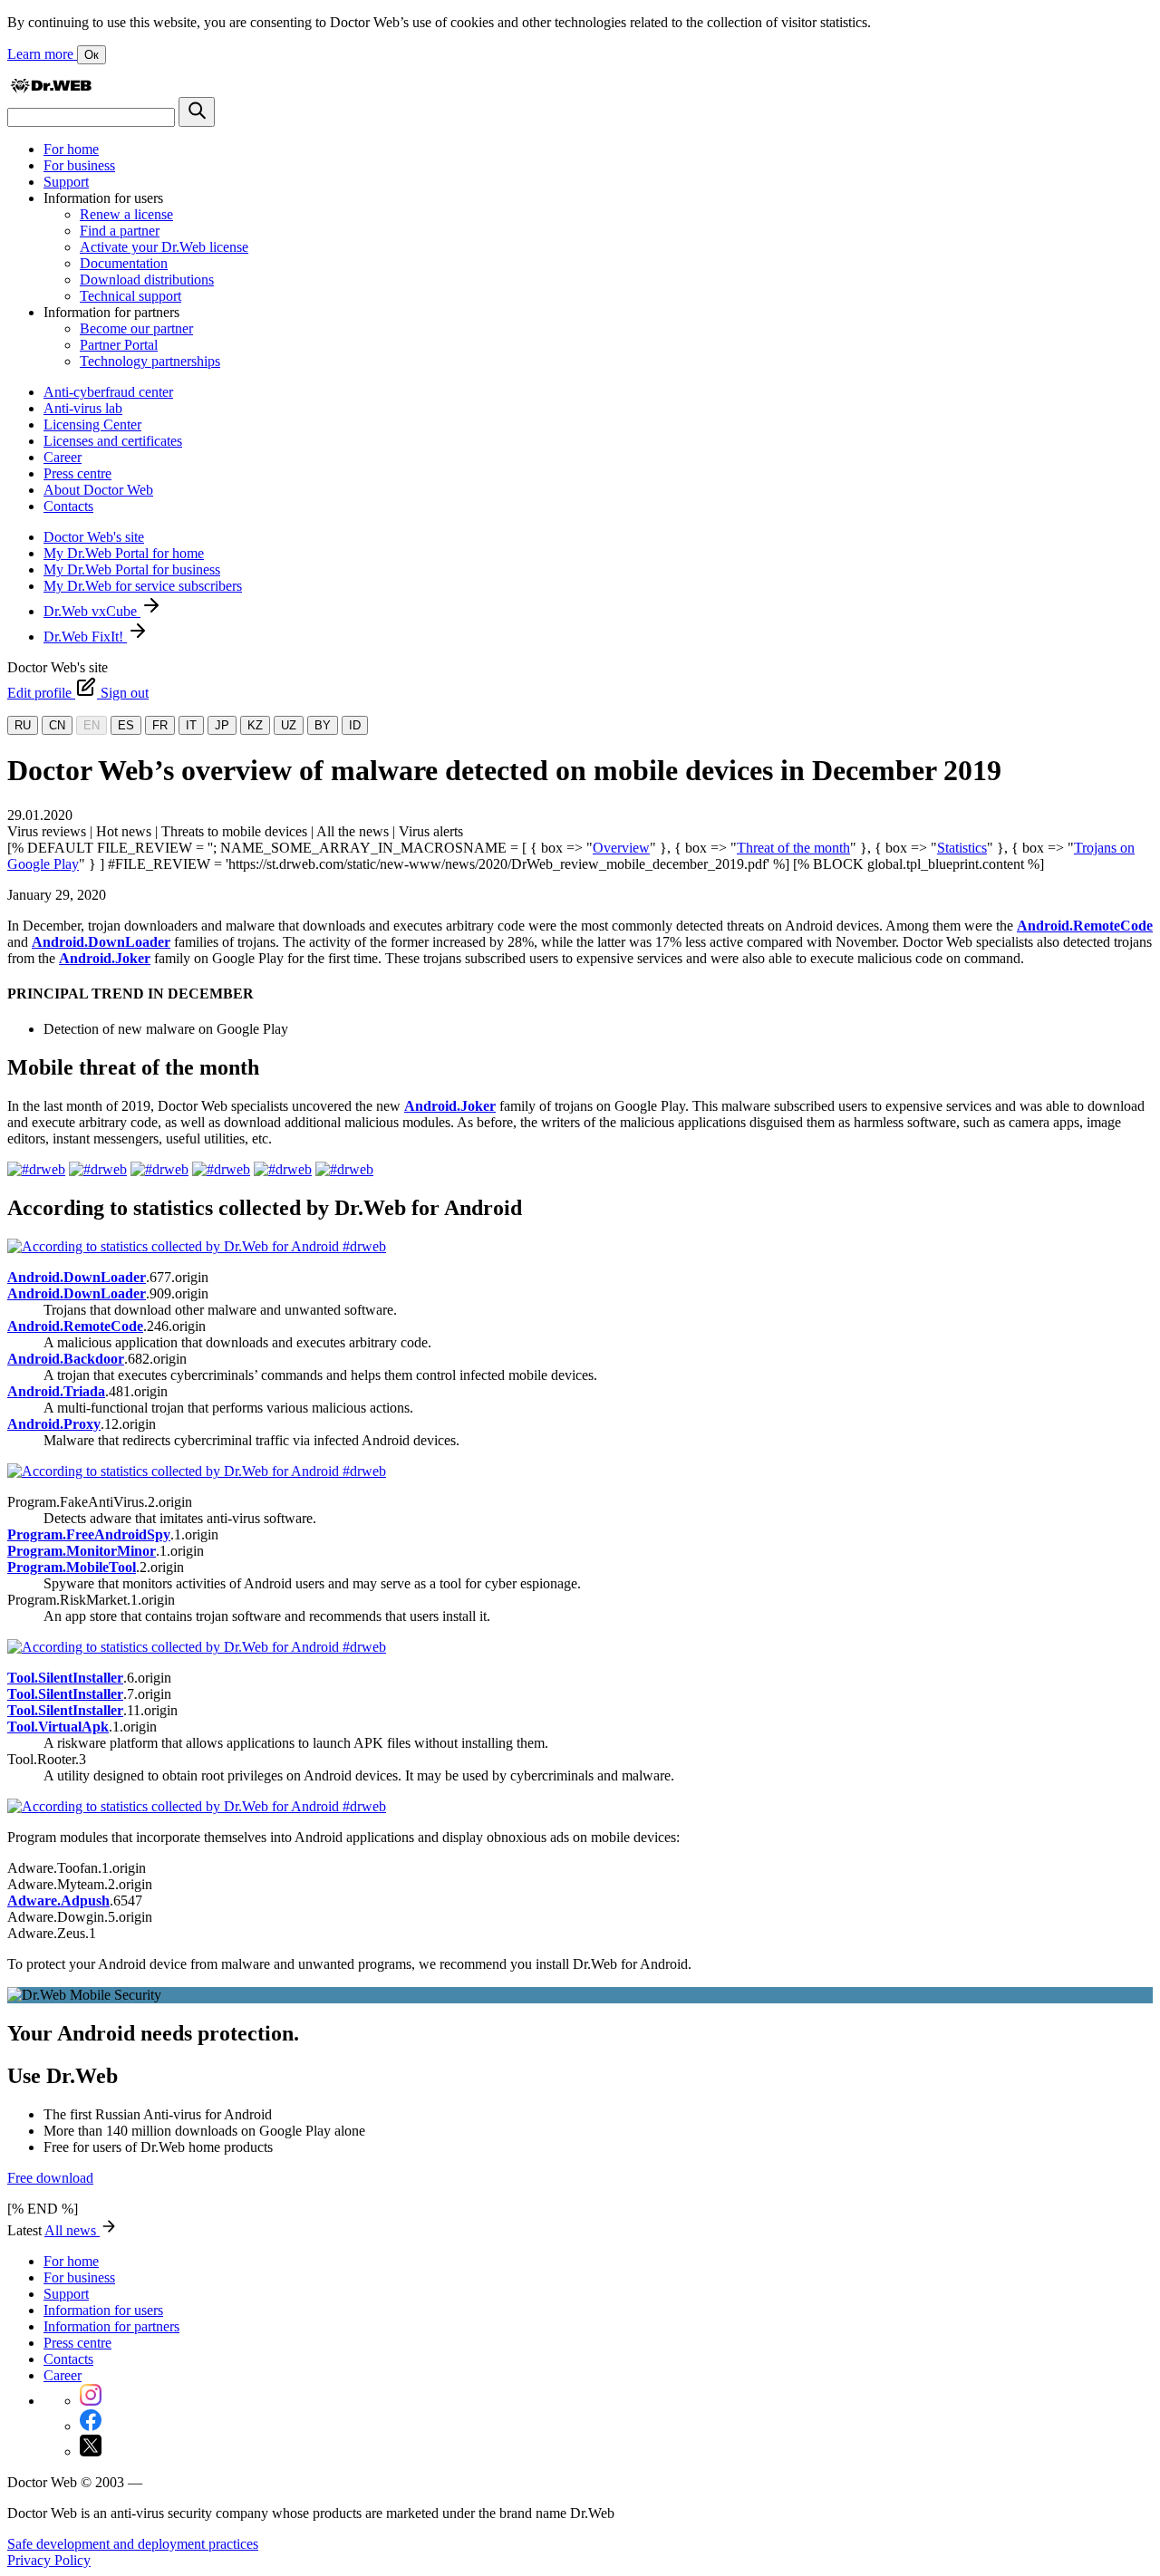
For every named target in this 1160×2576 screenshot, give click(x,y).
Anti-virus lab (83, 408)
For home (71, 149)
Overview (621, 848)
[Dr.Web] (51, 88)
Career (63, 457)
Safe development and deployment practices (133, 2544)
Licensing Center (92, 425)
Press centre (77, 473)
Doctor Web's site (94, 537)
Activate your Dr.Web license (164, 247)
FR (160, 725)
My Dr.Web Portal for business (132, 569)
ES (126, 725)
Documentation (124, 263)
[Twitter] (91, 2451)
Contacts (68, 506)
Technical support (130, 296)
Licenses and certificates (113, 441)
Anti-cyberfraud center (108, 392)
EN (92, 725)
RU (23, 725)
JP (222, 725)
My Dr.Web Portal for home (124, 553)
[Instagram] (91, 2401)
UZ (289, 725)
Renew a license (126, 214)
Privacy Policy (49, 2560)
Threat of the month (793, 848)
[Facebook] (91, 2426)
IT (191, 725)
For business (79, 165)
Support (66, 182)
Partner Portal (119, 345)
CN (57, 725)
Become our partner (136, 328)
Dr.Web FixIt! (85, 637)
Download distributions (147, 280)
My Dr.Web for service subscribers (143, 586)
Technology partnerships (150, 361)
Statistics (962, 848)
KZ (255, 725)
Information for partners (111, 2326)
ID (355, 725)
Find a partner (120, 231)
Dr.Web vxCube (92, 611)
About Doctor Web (98, 490)
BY (323, 725)
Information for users (103, 2310)
